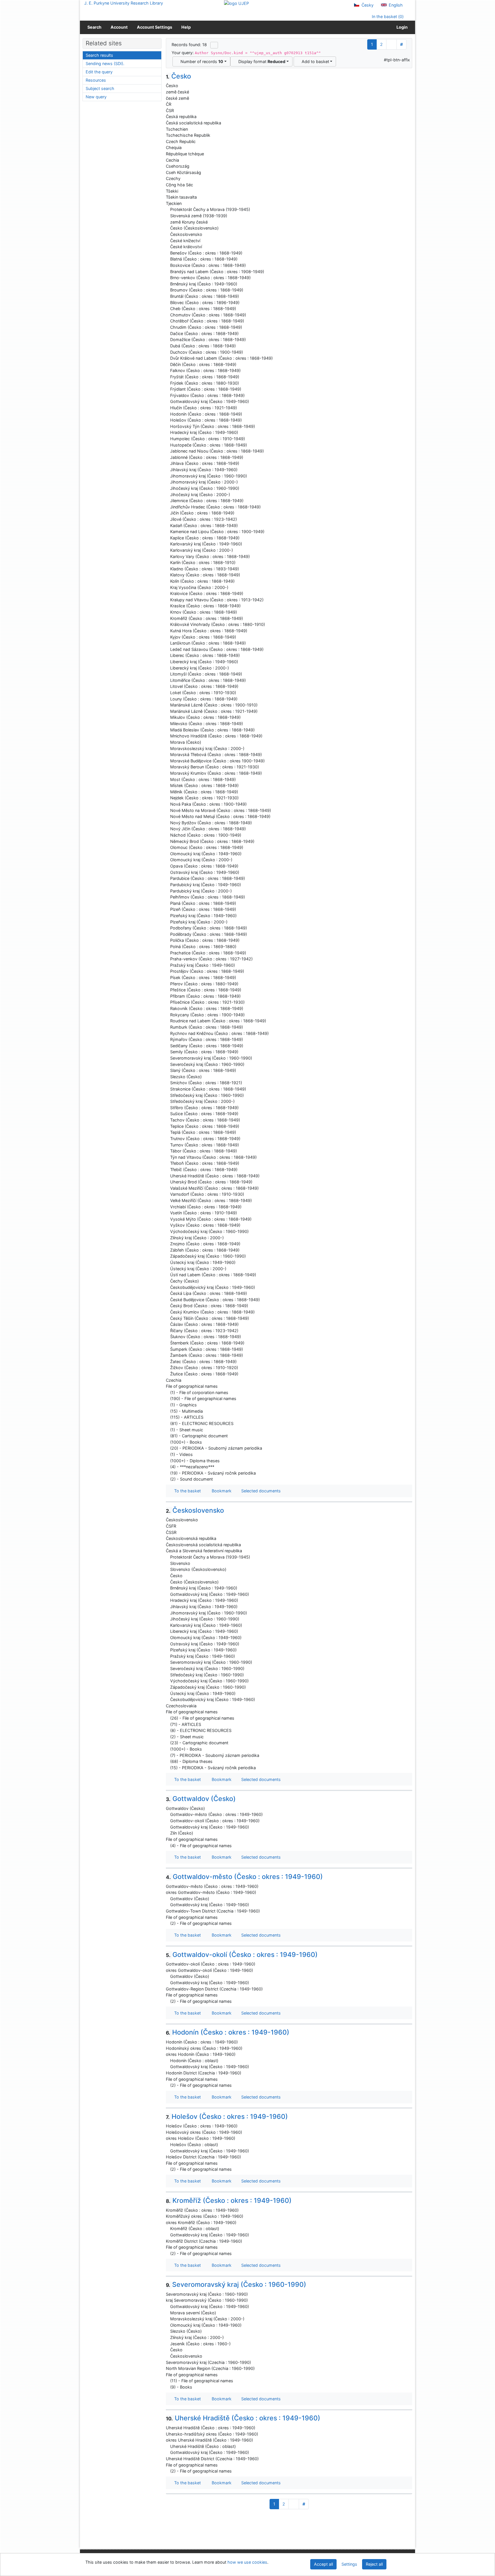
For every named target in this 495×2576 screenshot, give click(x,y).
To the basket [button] (186, 1491)
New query (96, 97)
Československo (195, 1510)
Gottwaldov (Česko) (201, 1799)
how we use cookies (247, 2562)
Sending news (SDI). (105, 63)
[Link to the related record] (167, 209)
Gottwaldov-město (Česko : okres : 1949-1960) (244, 1877)
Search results (99, 55)
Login (401, 27)
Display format (261, 61)
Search (94, 27)
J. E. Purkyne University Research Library (124, 3)
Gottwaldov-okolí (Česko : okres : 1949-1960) (242, 1955)
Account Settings (155, 27)
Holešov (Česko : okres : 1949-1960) (227, 2117)
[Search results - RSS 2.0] (214, 45)
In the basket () (387, 16)
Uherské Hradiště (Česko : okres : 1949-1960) (243, 2418)
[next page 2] (391, 44)
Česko (178, 76)
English (395, 5)
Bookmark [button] (220, 1491)
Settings (349, 2564)
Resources (96, 80)
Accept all (323, 2564)
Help (186, 27)
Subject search (100, 88)
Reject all (374, 2564)
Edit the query (99, 72)
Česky (367, 5)
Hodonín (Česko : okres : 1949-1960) (228, 2032)
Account (119, 27)
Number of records (201, 61)
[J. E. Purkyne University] (236, 3)
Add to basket (314, 61)
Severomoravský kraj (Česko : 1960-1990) (236, 2285)
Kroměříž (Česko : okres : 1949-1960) (229, 2201)
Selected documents (260, 1491)
